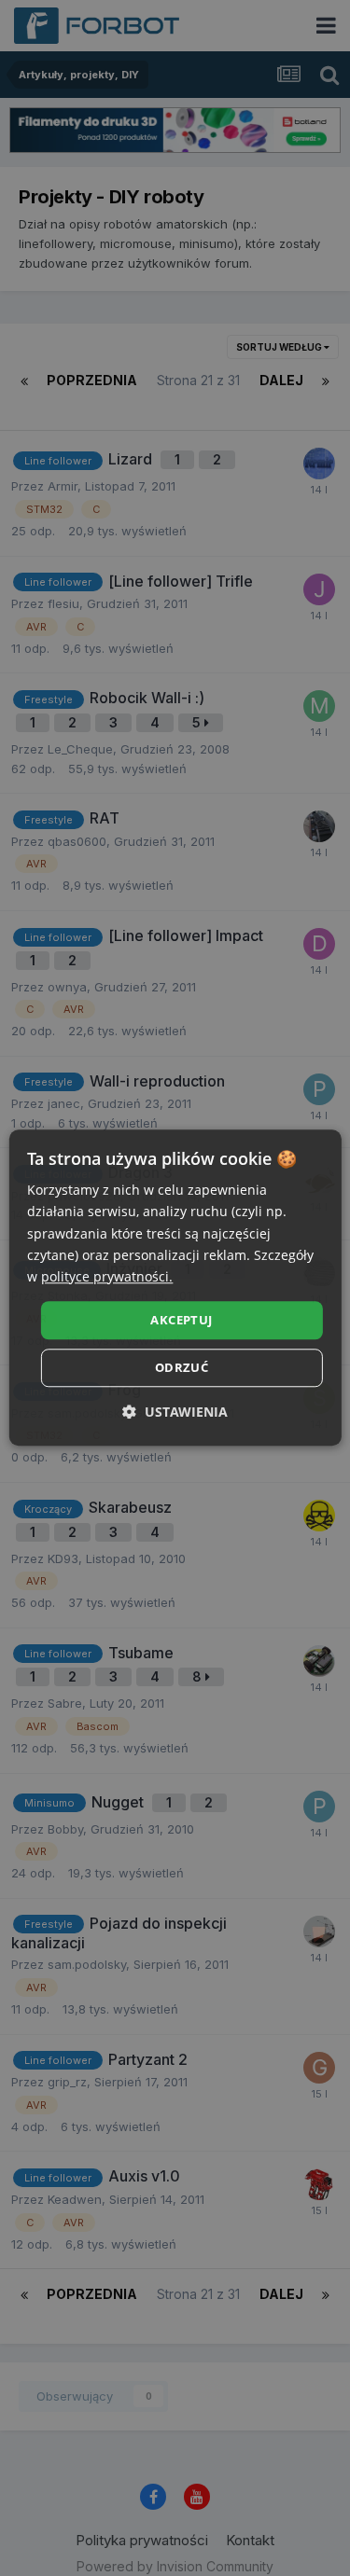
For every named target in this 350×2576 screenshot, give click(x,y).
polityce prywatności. (107, 1276)
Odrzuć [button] (182, 1368)
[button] (175, 1413)
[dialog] (175, 1288)
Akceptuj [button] (181, 1320)
